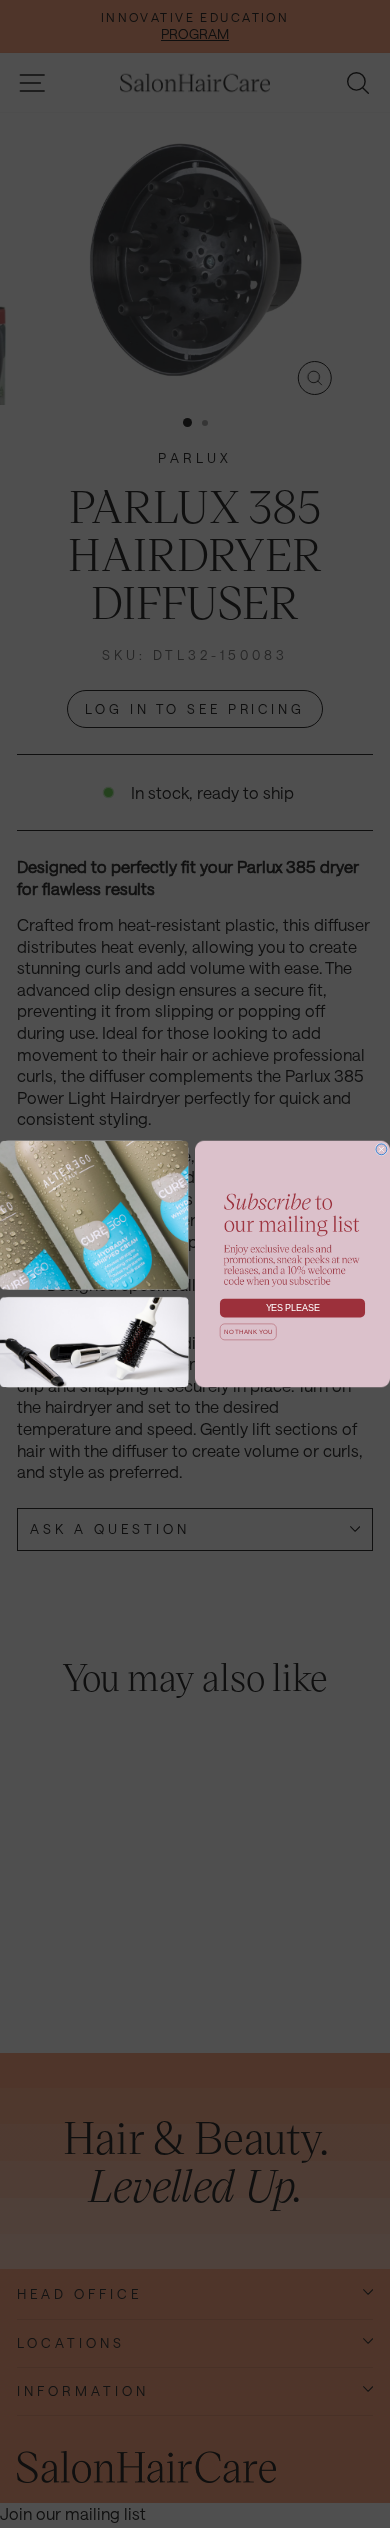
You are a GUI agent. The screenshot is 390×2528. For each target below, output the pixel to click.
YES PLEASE (293, 1308)
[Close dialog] (381, 1149)
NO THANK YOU (248, 1331)
